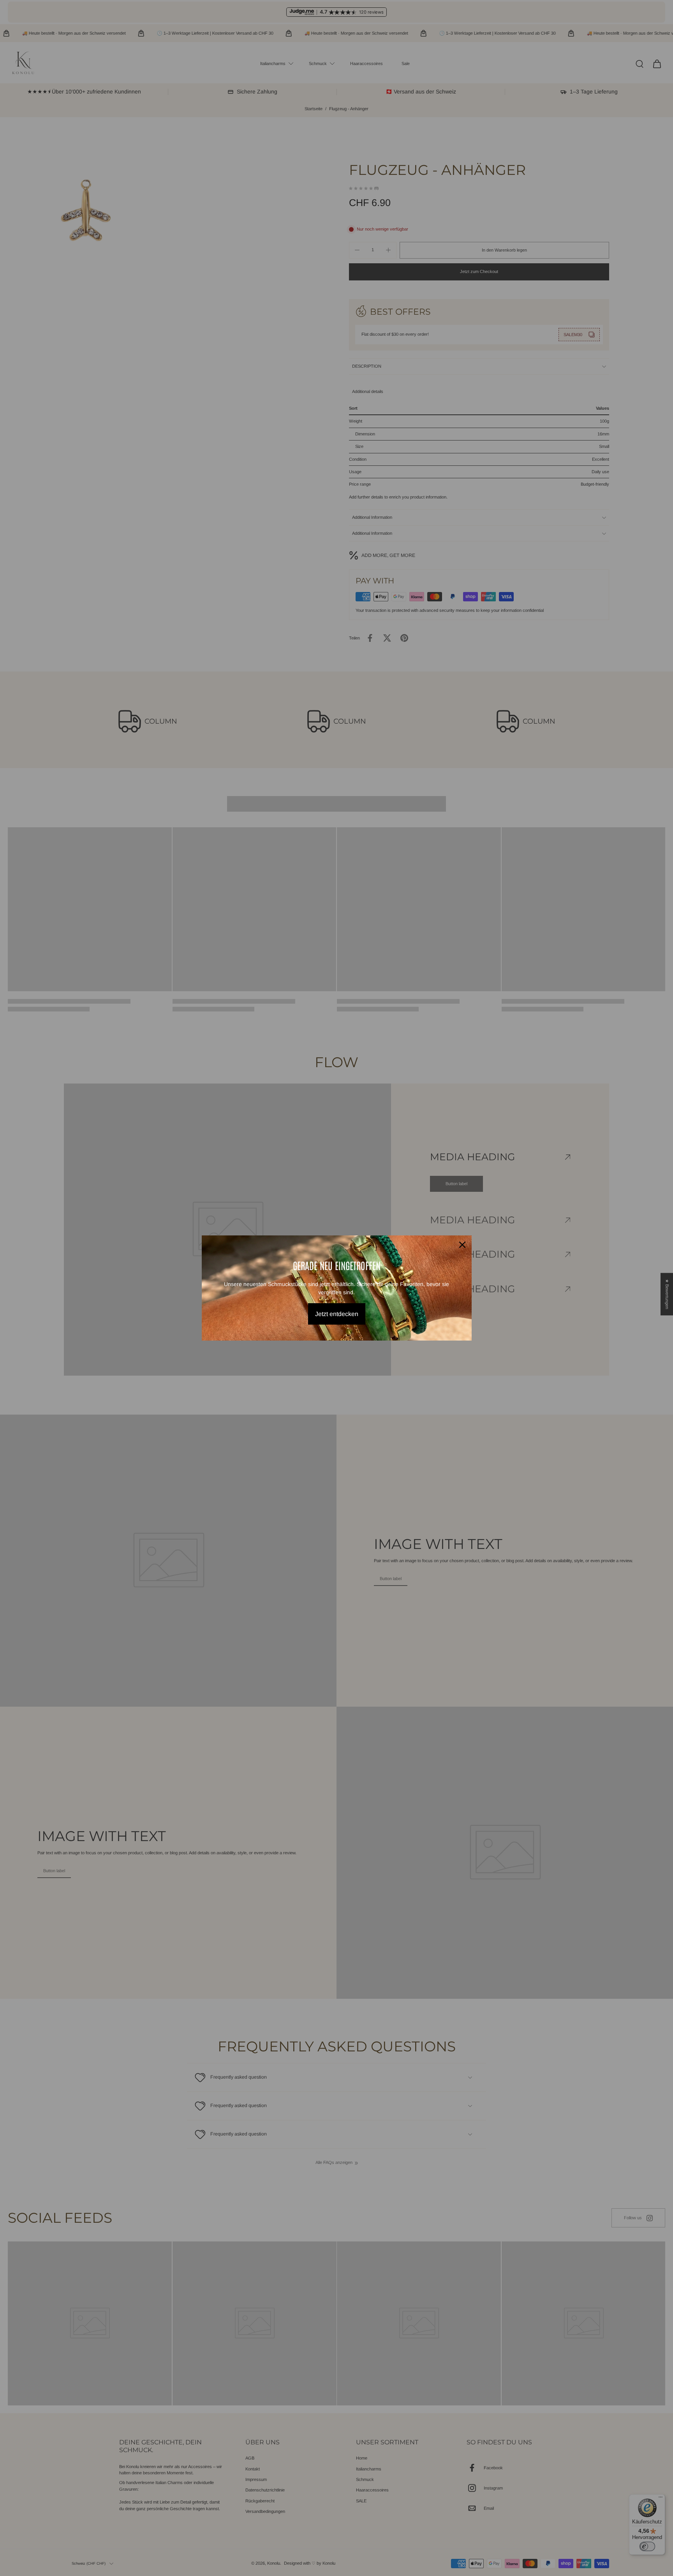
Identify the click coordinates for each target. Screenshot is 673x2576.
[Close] (462, 1245)
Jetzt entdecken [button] (337, 1314)
